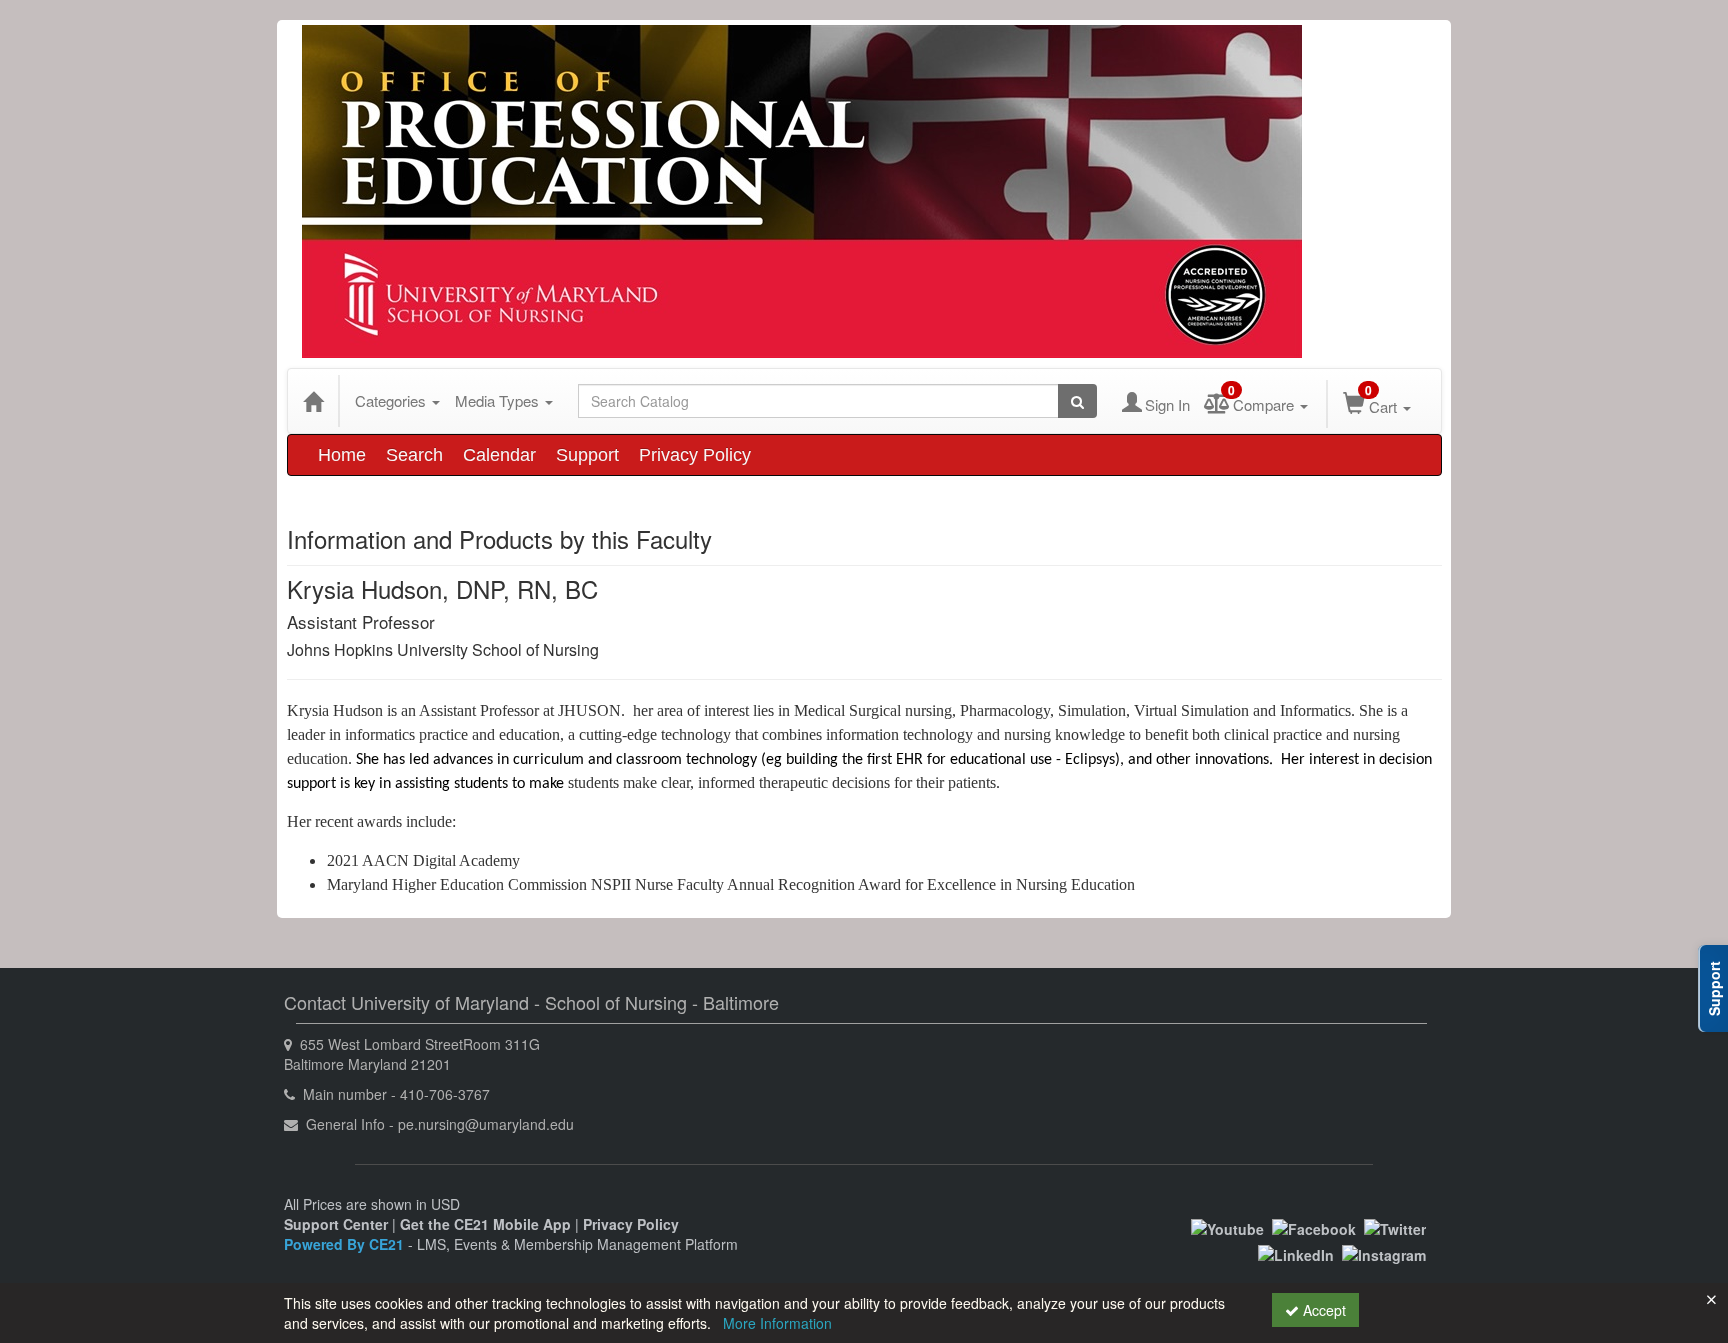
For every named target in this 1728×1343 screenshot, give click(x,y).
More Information (777, 1323)
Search (414, 455)
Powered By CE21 (346, 1244)
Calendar (499, 455)
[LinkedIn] (1296, 1253)
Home (342, 455)
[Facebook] (1314, 1227)
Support (587, 455)
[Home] (313, 401)
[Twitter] (1395, 1227)
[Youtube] (1227, 1227)
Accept (1322, 1310)
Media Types (499, 400)
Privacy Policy (695, 455)
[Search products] (1077, 401)
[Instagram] (1384, 1253)
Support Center (336, 1224)
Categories (392, 400)
